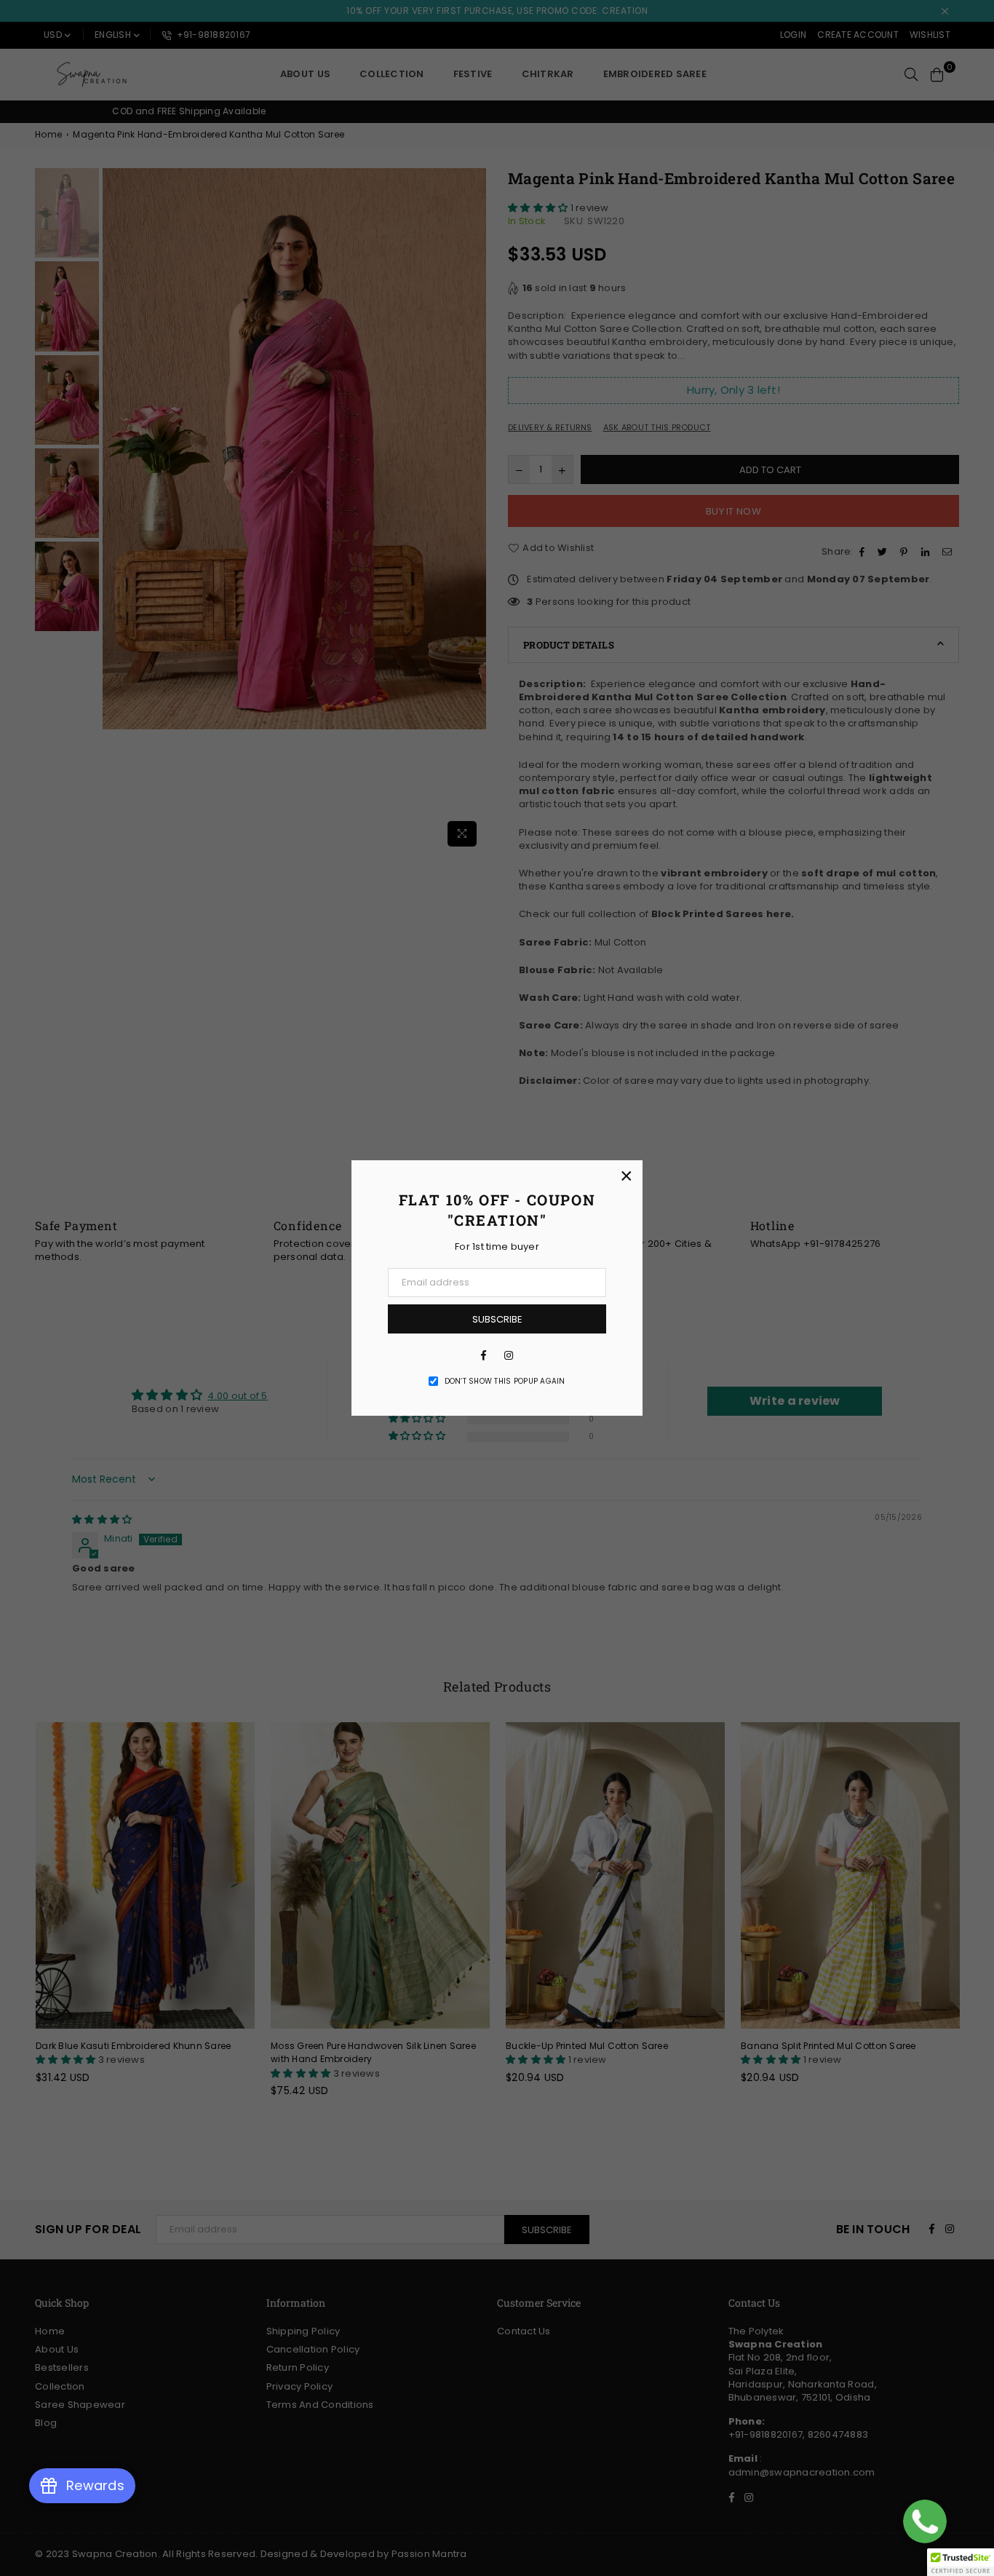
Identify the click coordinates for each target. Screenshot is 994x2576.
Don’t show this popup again (505, 1382)
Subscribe (497, 1319)
